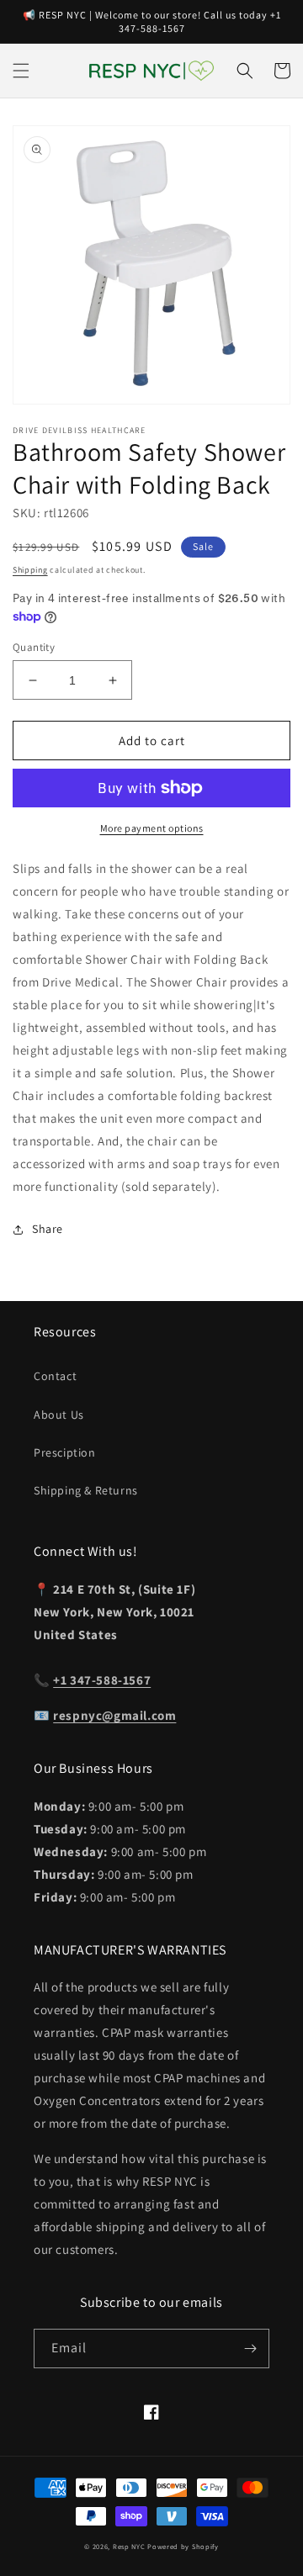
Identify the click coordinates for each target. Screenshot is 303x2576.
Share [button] (48, 1229)
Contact (55, 1376)
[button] (21, 71)
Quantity (34, 647)
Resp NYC (129, 2546)
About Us (59, 1415)
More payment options (152, 828)
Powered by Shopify (183, 2546)
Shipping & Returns (86, 1490)
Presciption (65, 1452)
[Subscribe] (250, 2349)
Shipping (30, 570)
